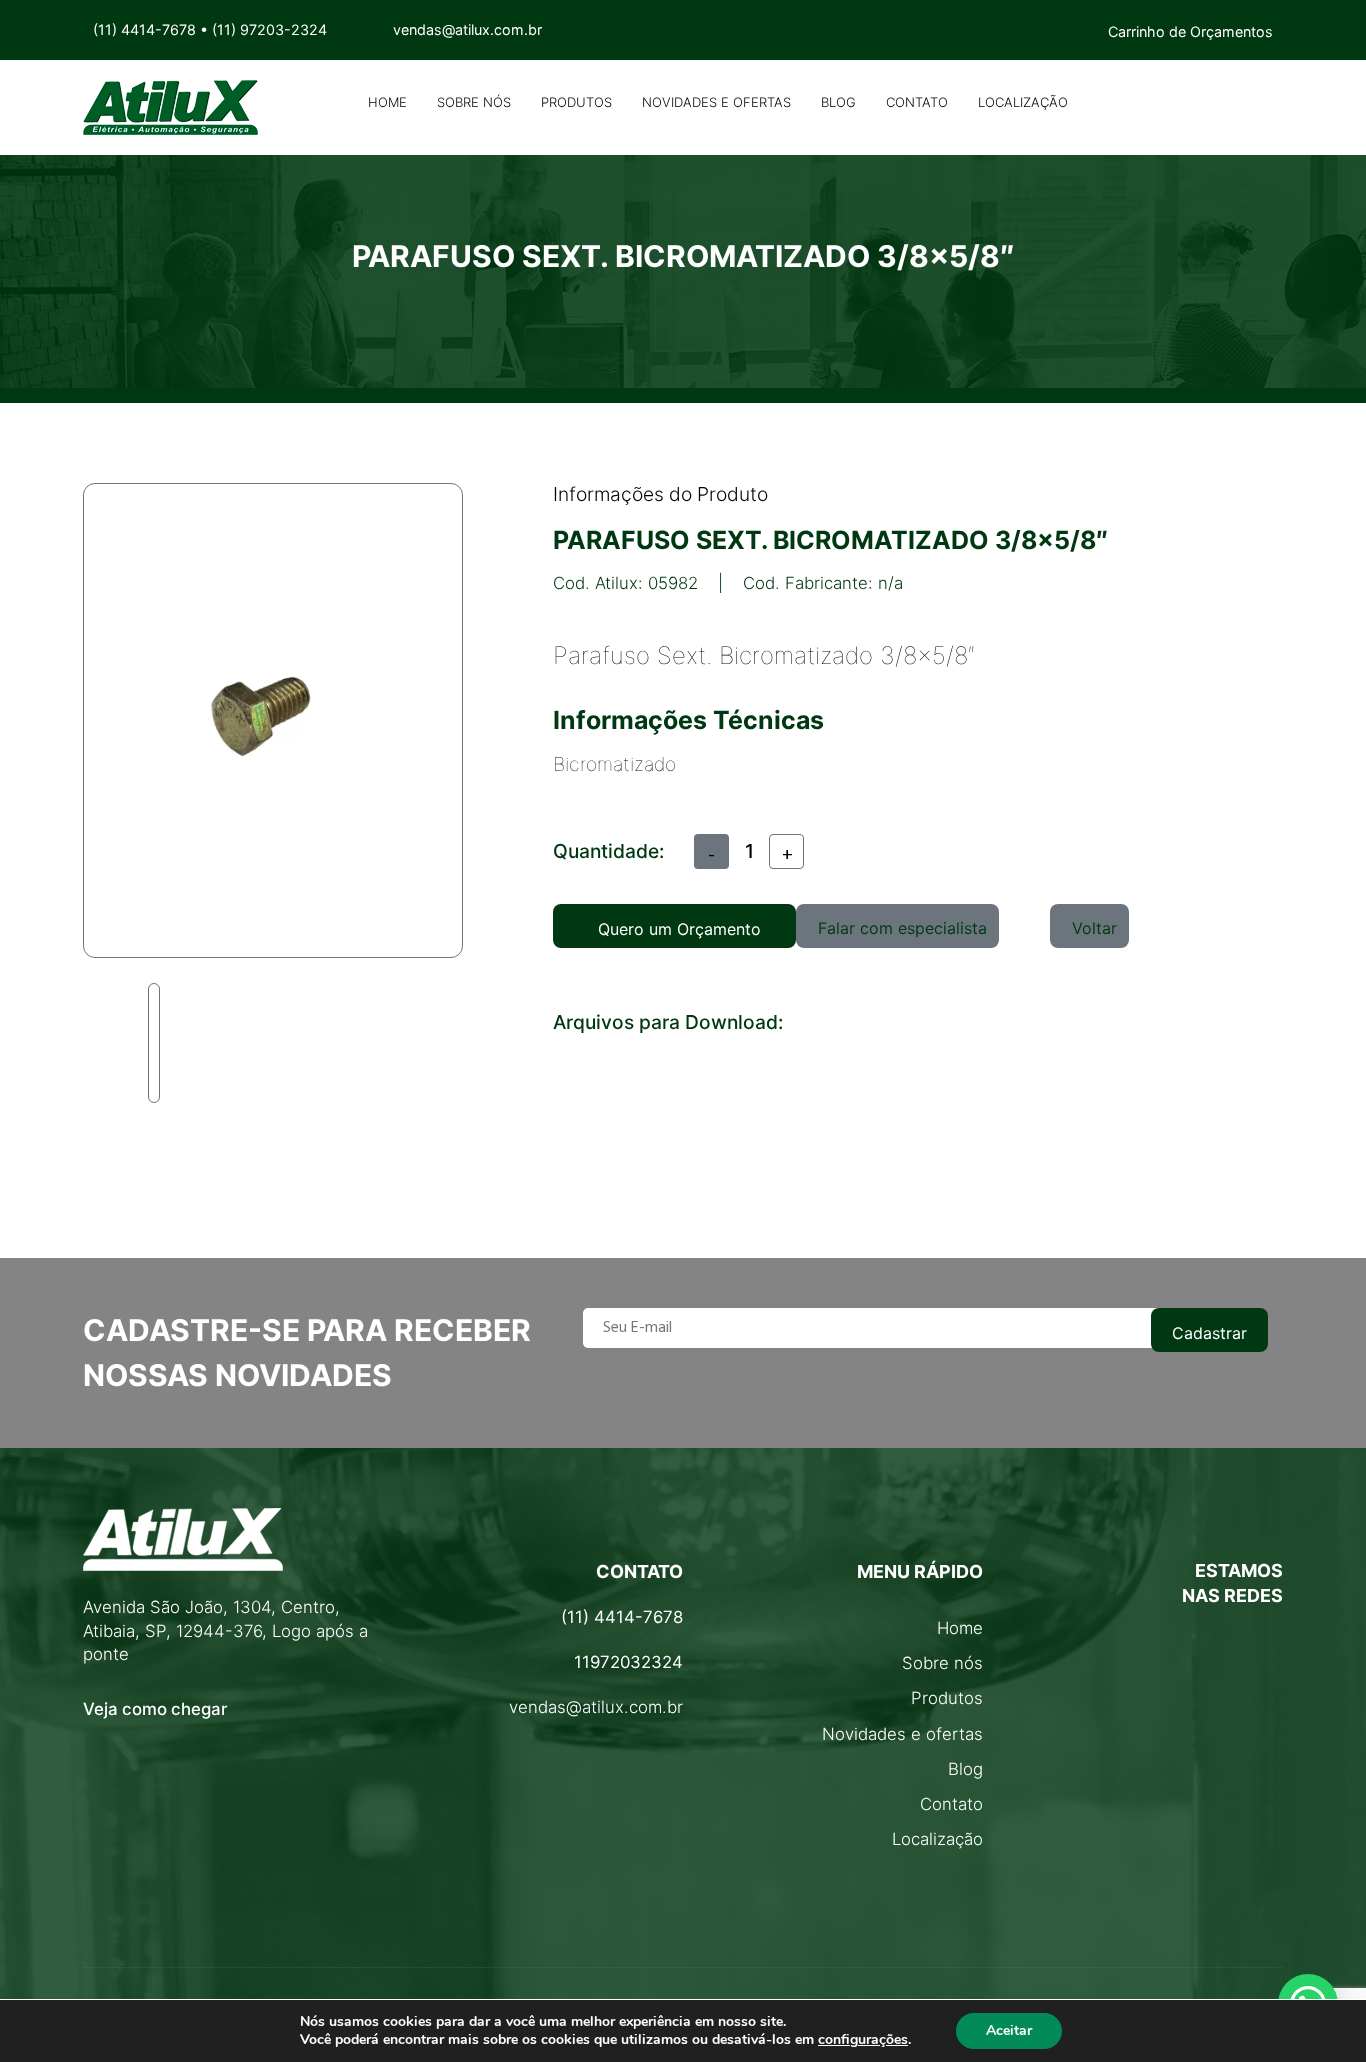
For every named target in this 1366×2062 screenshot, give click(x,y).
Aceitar (1009, 2030)
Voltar (1094, 928)
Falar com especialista (902, 928)
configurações (863, 2040)
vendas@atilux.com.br (596, 1707)
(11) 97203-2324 (269, 29)
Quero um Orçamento (679, 929)
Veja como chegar (155, 1709)
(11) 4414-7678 (144, 29)
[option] (151, 1043)
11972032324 (628, 1662)
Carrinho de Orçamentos (1190, 31)
